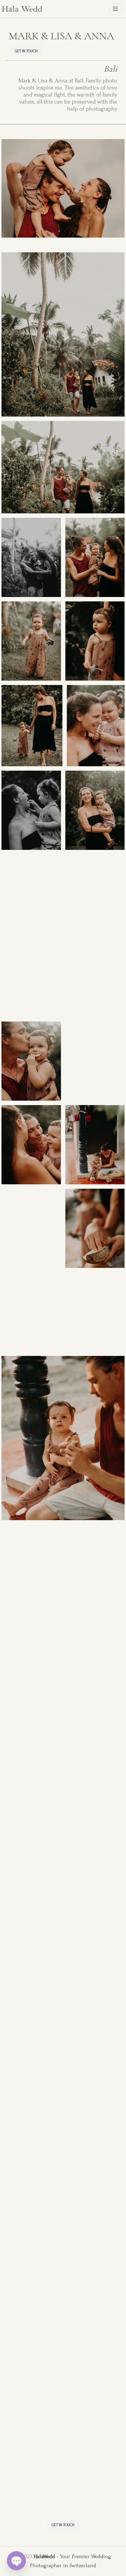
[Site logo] (22, 8)
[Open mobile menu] (115, 9)
